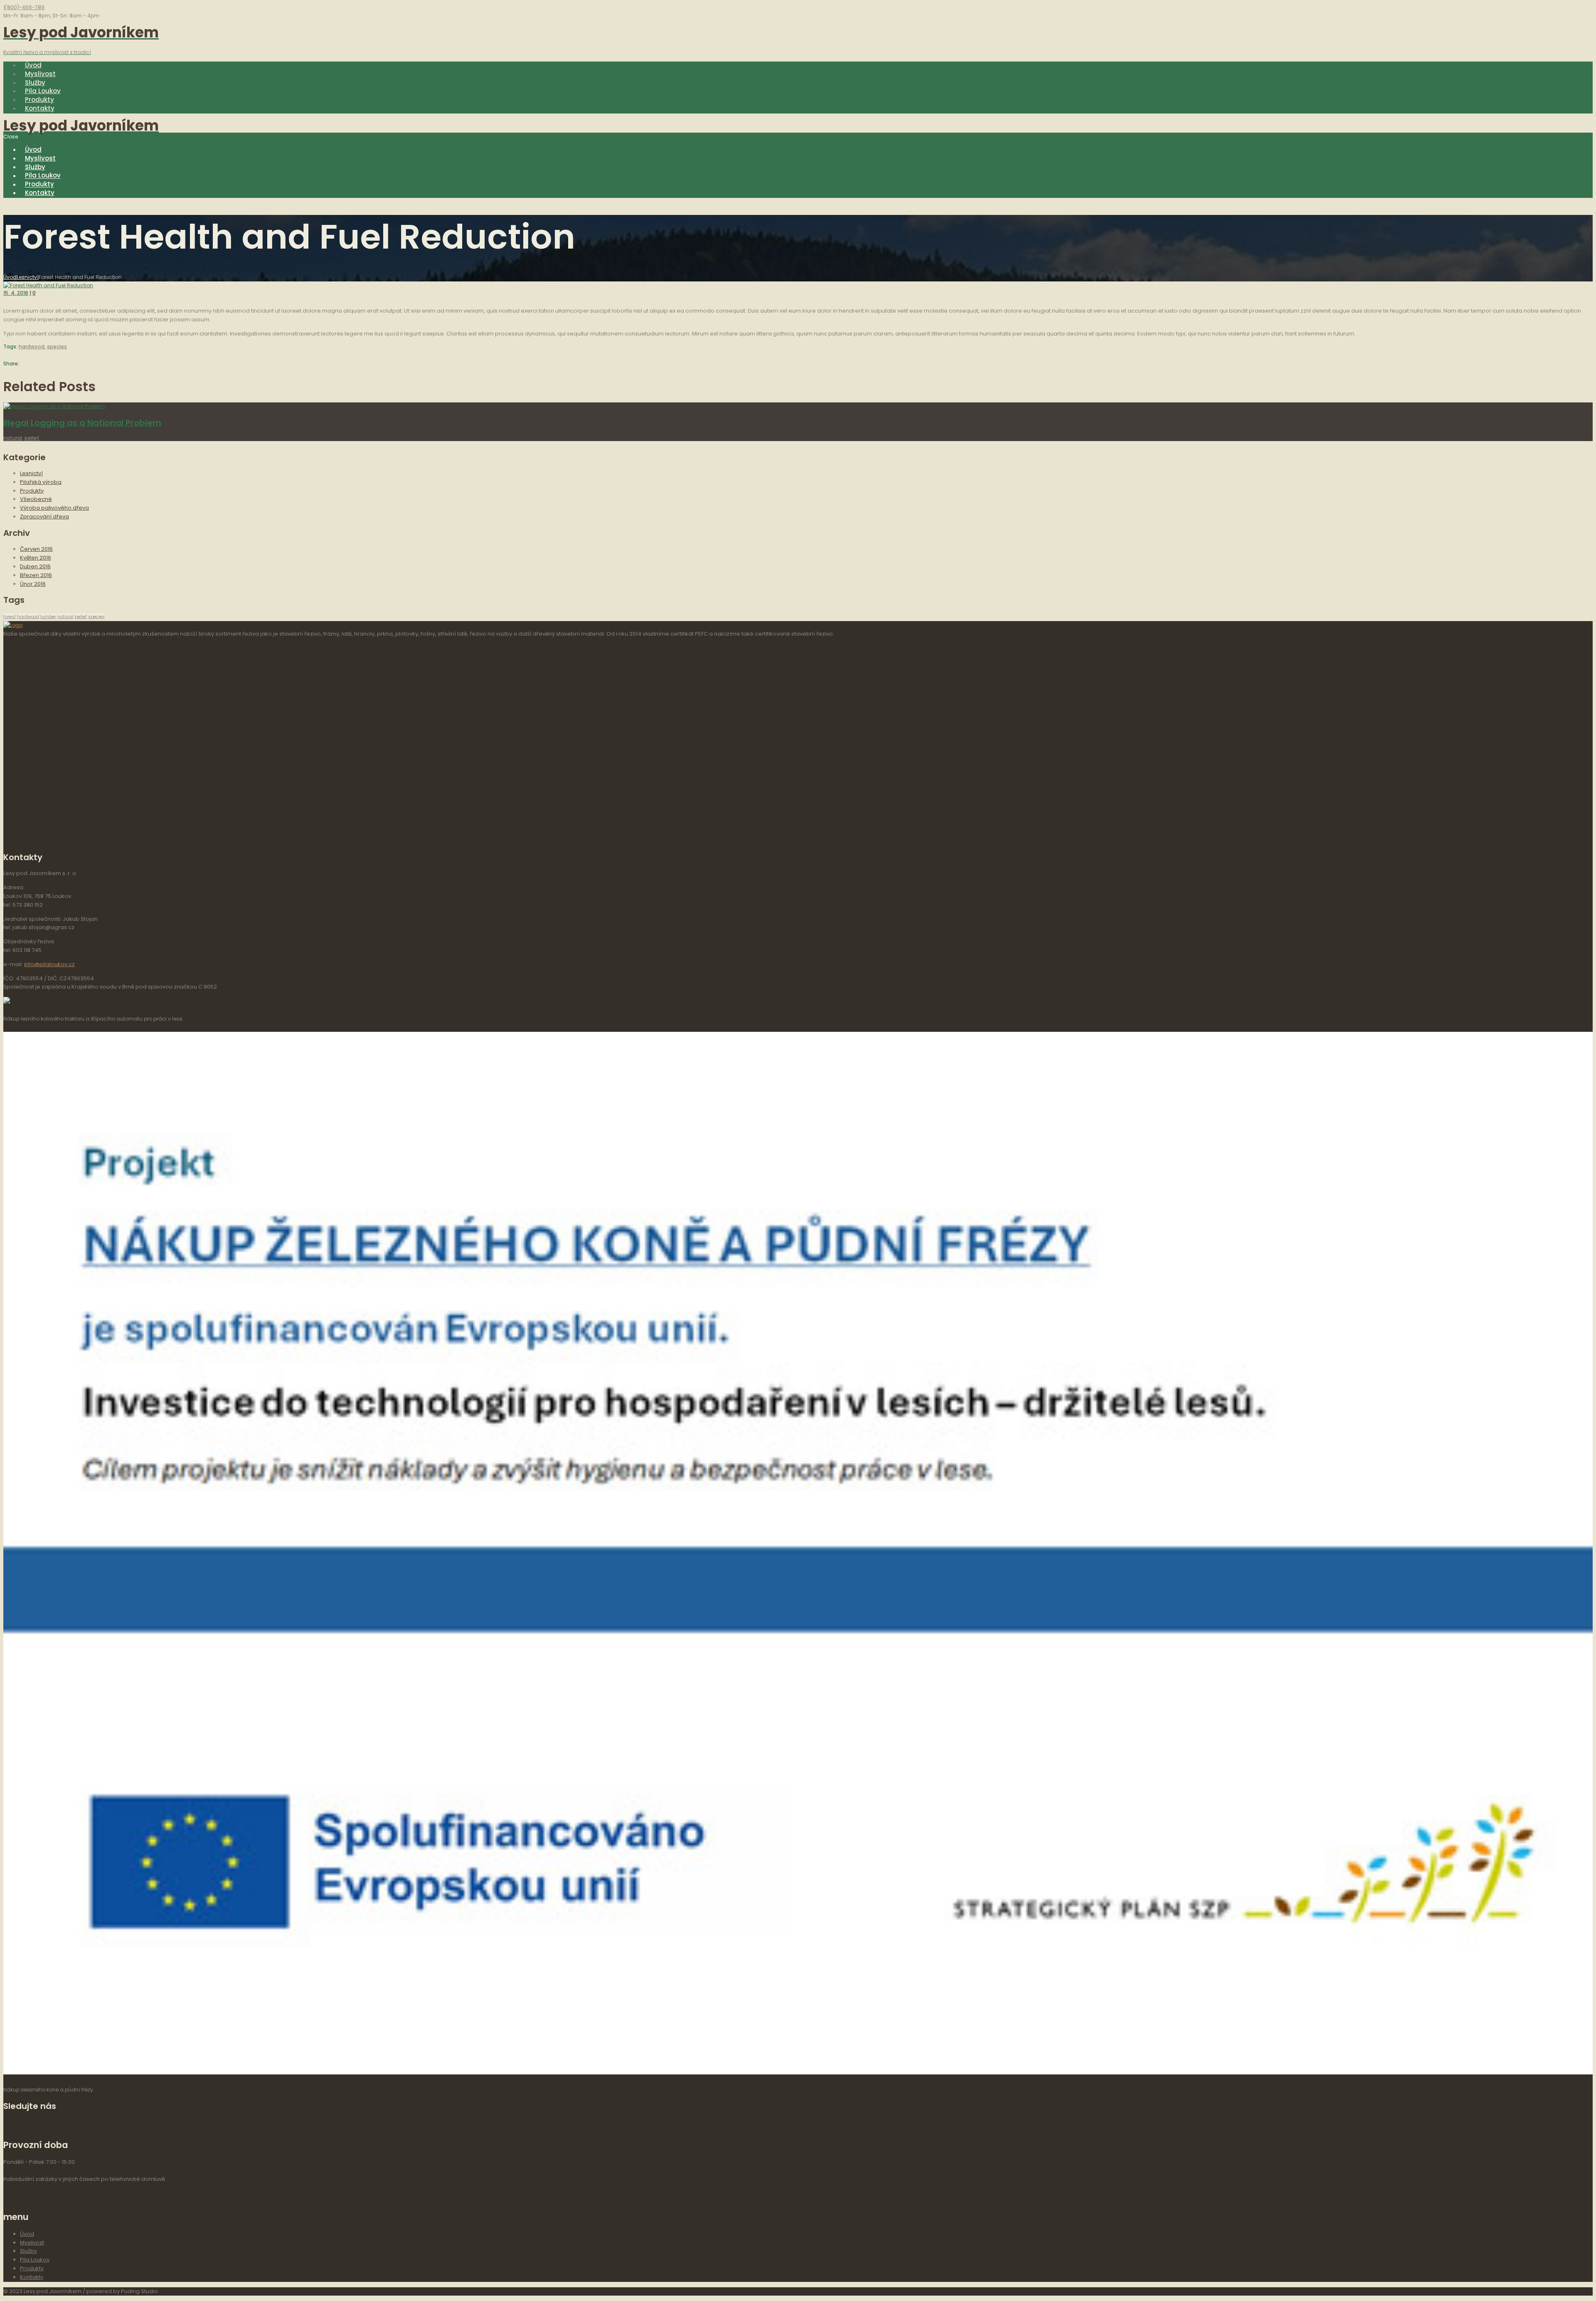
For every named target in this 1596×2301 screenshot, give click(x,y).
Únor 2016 (33, 584)
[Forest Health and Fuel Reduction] (48, 285)
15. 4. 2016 (16, 293)
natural (13, 438)
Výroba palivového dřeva (54, 508)
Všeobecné (36, 499)
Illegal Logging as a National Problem (82, 423)
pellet (32, 438)
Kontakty (32, 2277)
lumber (48, 617)
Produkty (32, 491)
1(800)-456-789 (24, 7)
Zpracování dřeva (44, 517)
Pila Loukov (35, 2260)
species (57, 347)
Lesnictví (28, 277)
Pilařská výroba (41, 482)
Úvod (10, 277)
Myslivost (32, 2243)
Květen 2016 (36, 558)
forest (10, 617)
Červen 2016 (36, 549)
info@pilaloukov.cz (49, 964)
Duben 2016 (35, 566)
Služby (28, 2251)
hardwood (32, 347)
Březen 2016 (36, 575)
